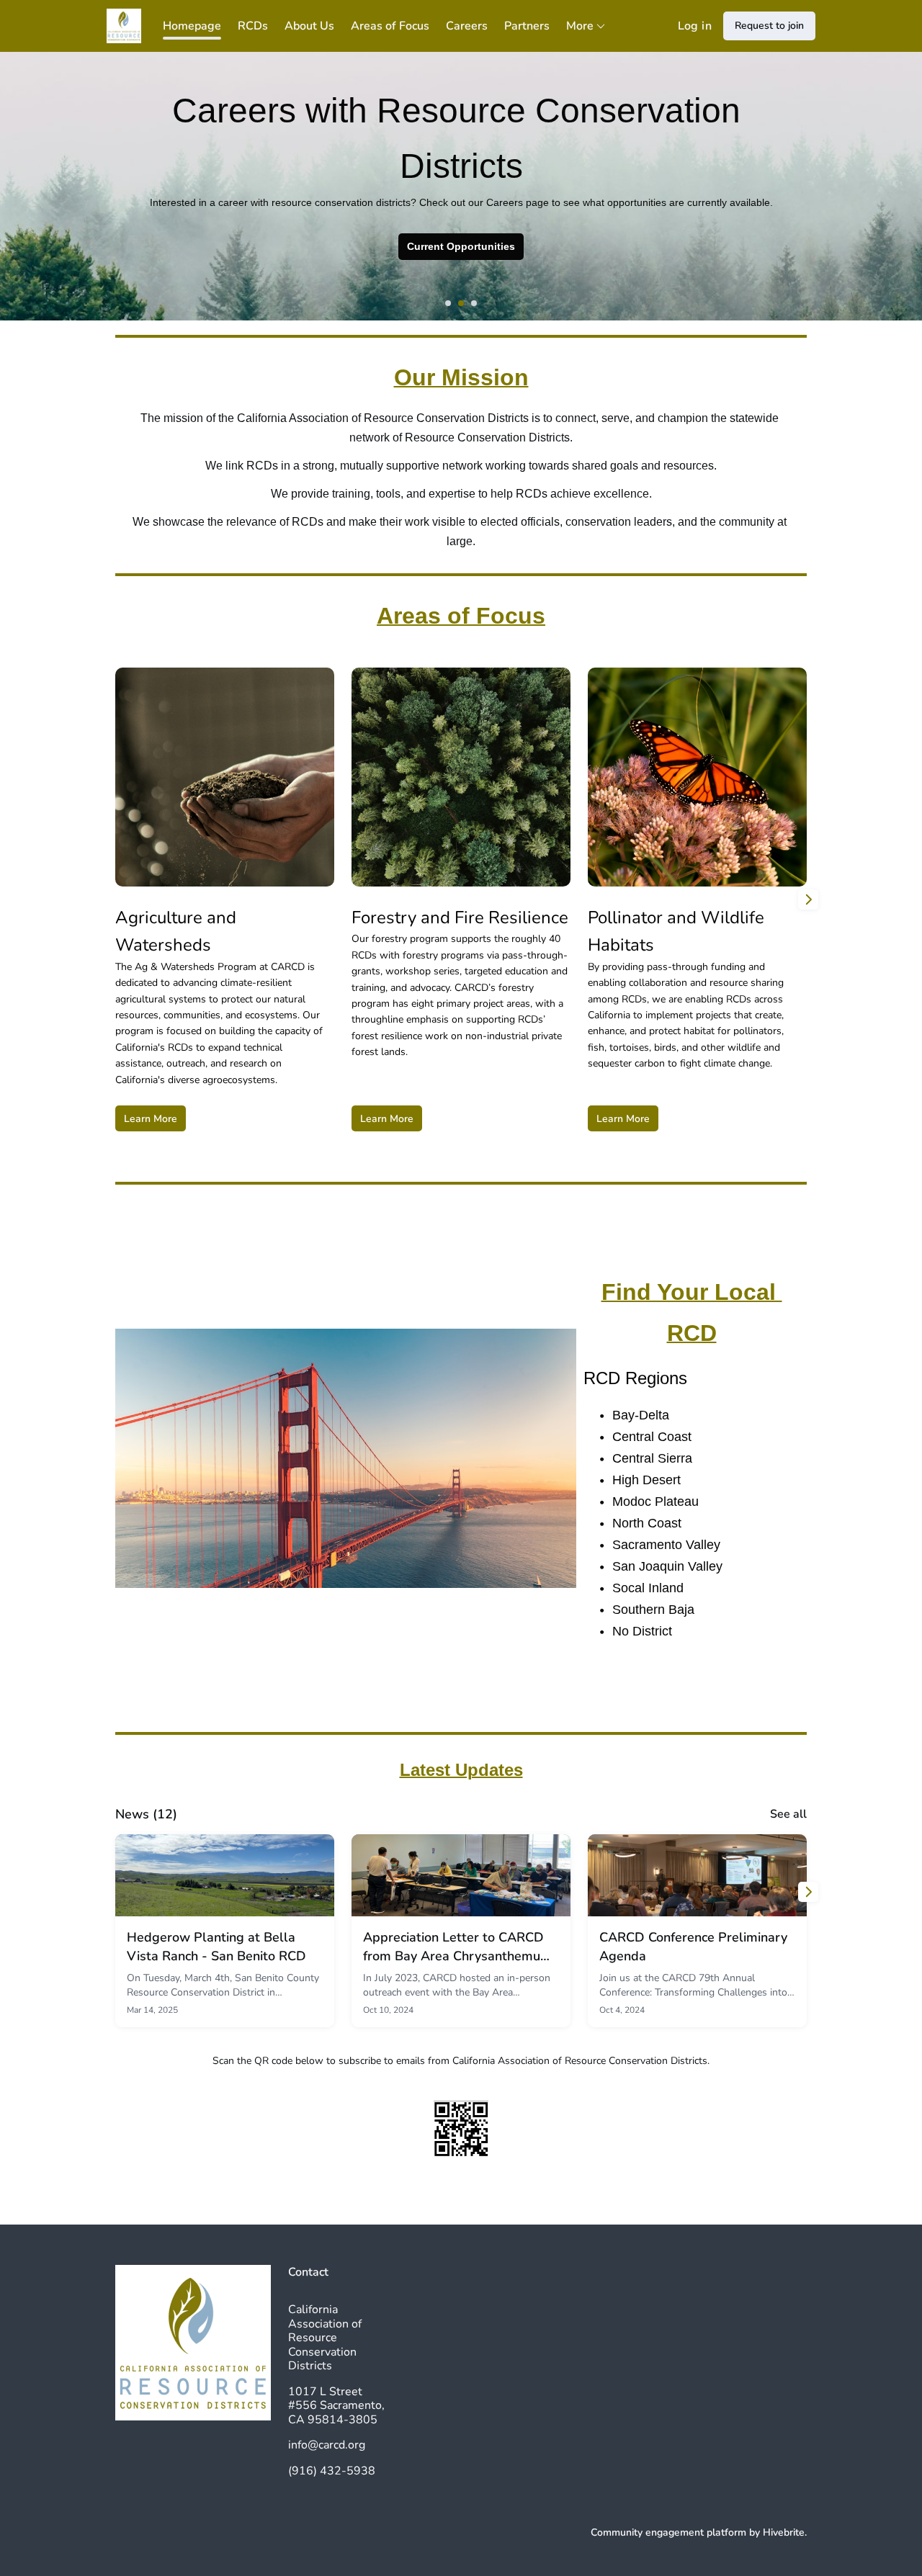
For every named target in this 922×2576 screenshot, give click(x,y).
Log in (695, 26)
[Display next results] (808, 899)
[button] (448, 303)
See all (788, 1814)
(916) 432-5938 (332, 2471)
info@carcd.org (327, 2445)
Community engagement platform (668, 2532)
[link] (225, 1931)
